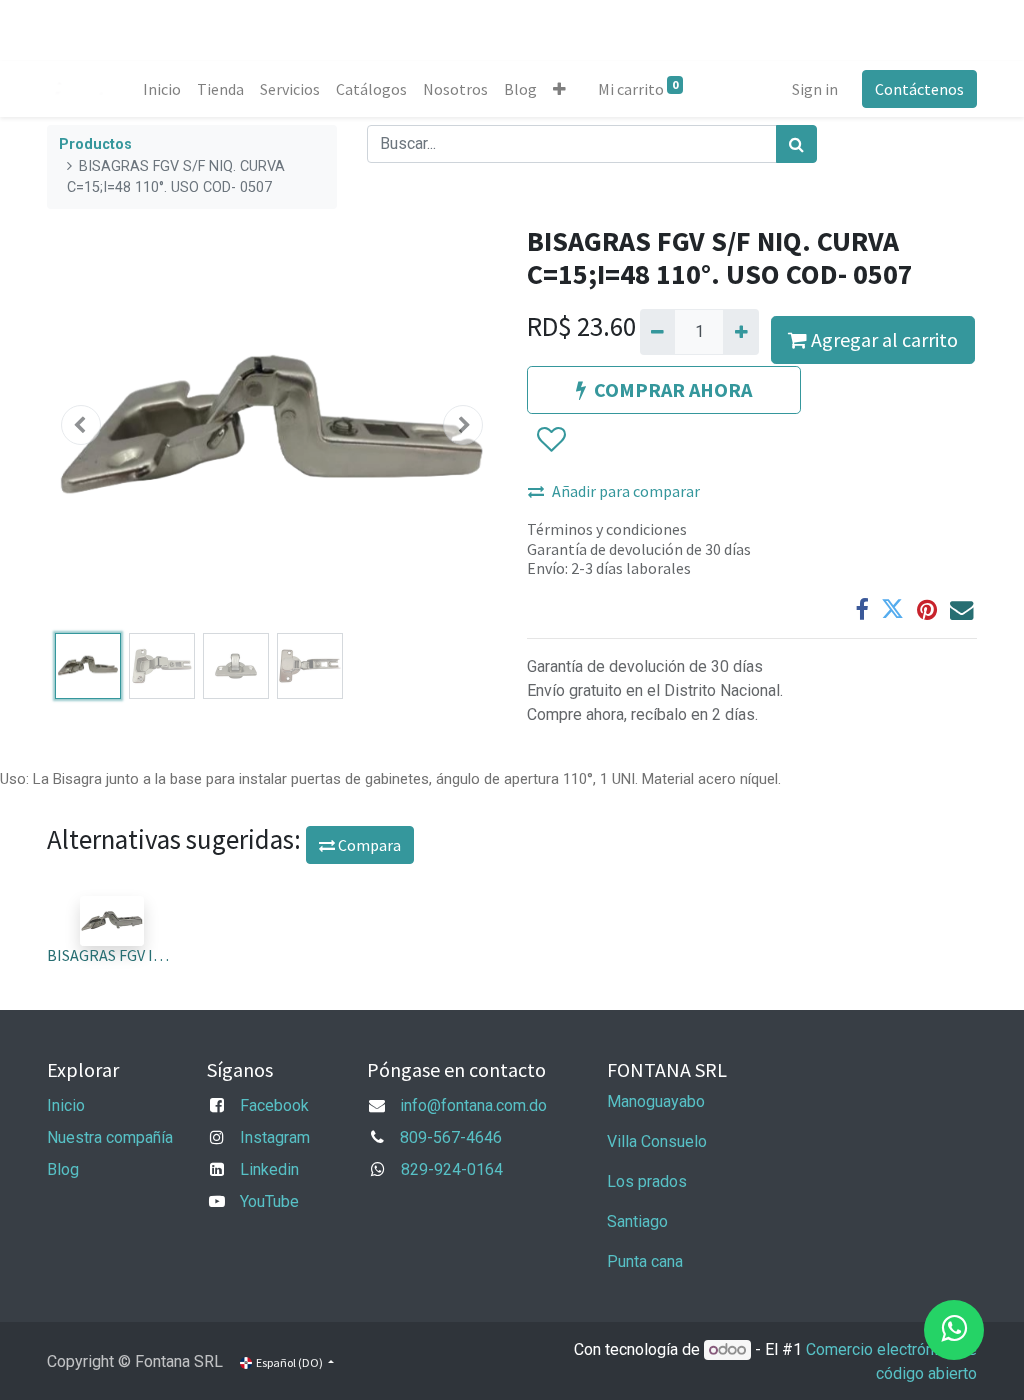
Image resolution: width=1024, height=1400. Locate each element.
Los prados (647, 1181)
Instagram (275, 1137)
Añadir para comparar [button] (626, 491)
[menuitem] (162, 89)
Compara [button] (368, 845)
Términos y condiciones (607, 529)
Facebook (274, 1105)
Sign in (815, 89)
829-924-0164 (452, 1169)
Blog (63, 1169)
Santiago (637, 1221)
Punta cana (647, 1261)
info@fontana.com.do (473, 1105)
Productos (95, 144)
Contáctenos (919, 89)
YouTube (269, 1201)
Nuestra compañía (110, 1137)
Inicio (66, 1105)
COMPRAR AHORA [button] (673, 389)
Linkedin (269, 1169)
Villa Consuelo (657, 1141)
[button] (559, 89)
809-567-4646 (451, 1137)
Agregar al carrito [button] (882, 339)
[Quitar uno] (657, 332)
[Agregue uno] (740, 332)
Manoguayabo (656, 1101)
